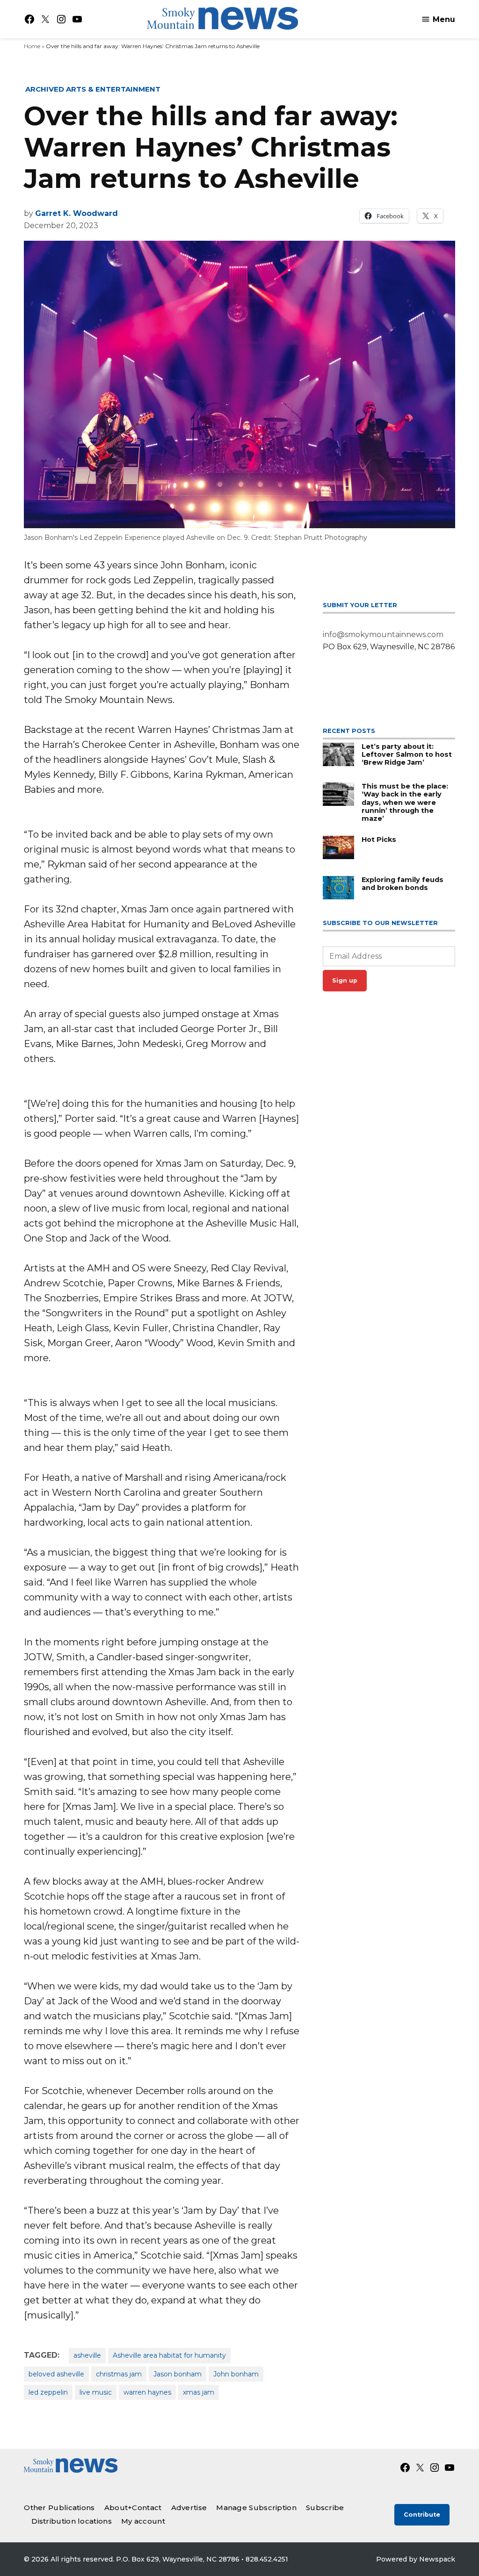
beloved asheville (56, 2374)
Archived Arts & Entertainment (93, 89)
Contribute (422, 2515)
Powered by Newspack (416, 2559)
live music (96, 2392)
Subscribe (325, 2508)
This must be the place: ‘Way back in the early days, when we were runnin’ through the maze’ (405, 802)
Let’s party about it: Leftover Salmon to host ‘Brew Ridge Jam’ (407, 755)
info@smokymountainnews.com (383, 635)
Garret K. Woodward (76, 213)
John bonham (236, 2374)
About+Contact (133, 2508)
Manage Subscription (256, 2508)
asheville (87, 2355)
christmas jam (119, 2374)
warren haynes (147, 2392)
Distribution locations (72, 2521)
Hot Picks (379, 840)
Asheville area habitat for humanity (169, 2355)
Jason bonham (178, 2374)
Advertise (189, 2508)
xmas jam (199, 2392)
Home (32, 46)
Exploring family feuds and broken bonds (403, 884)
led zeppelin (48, 2392)
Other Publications (59, 2508)
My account (143, 2521)
